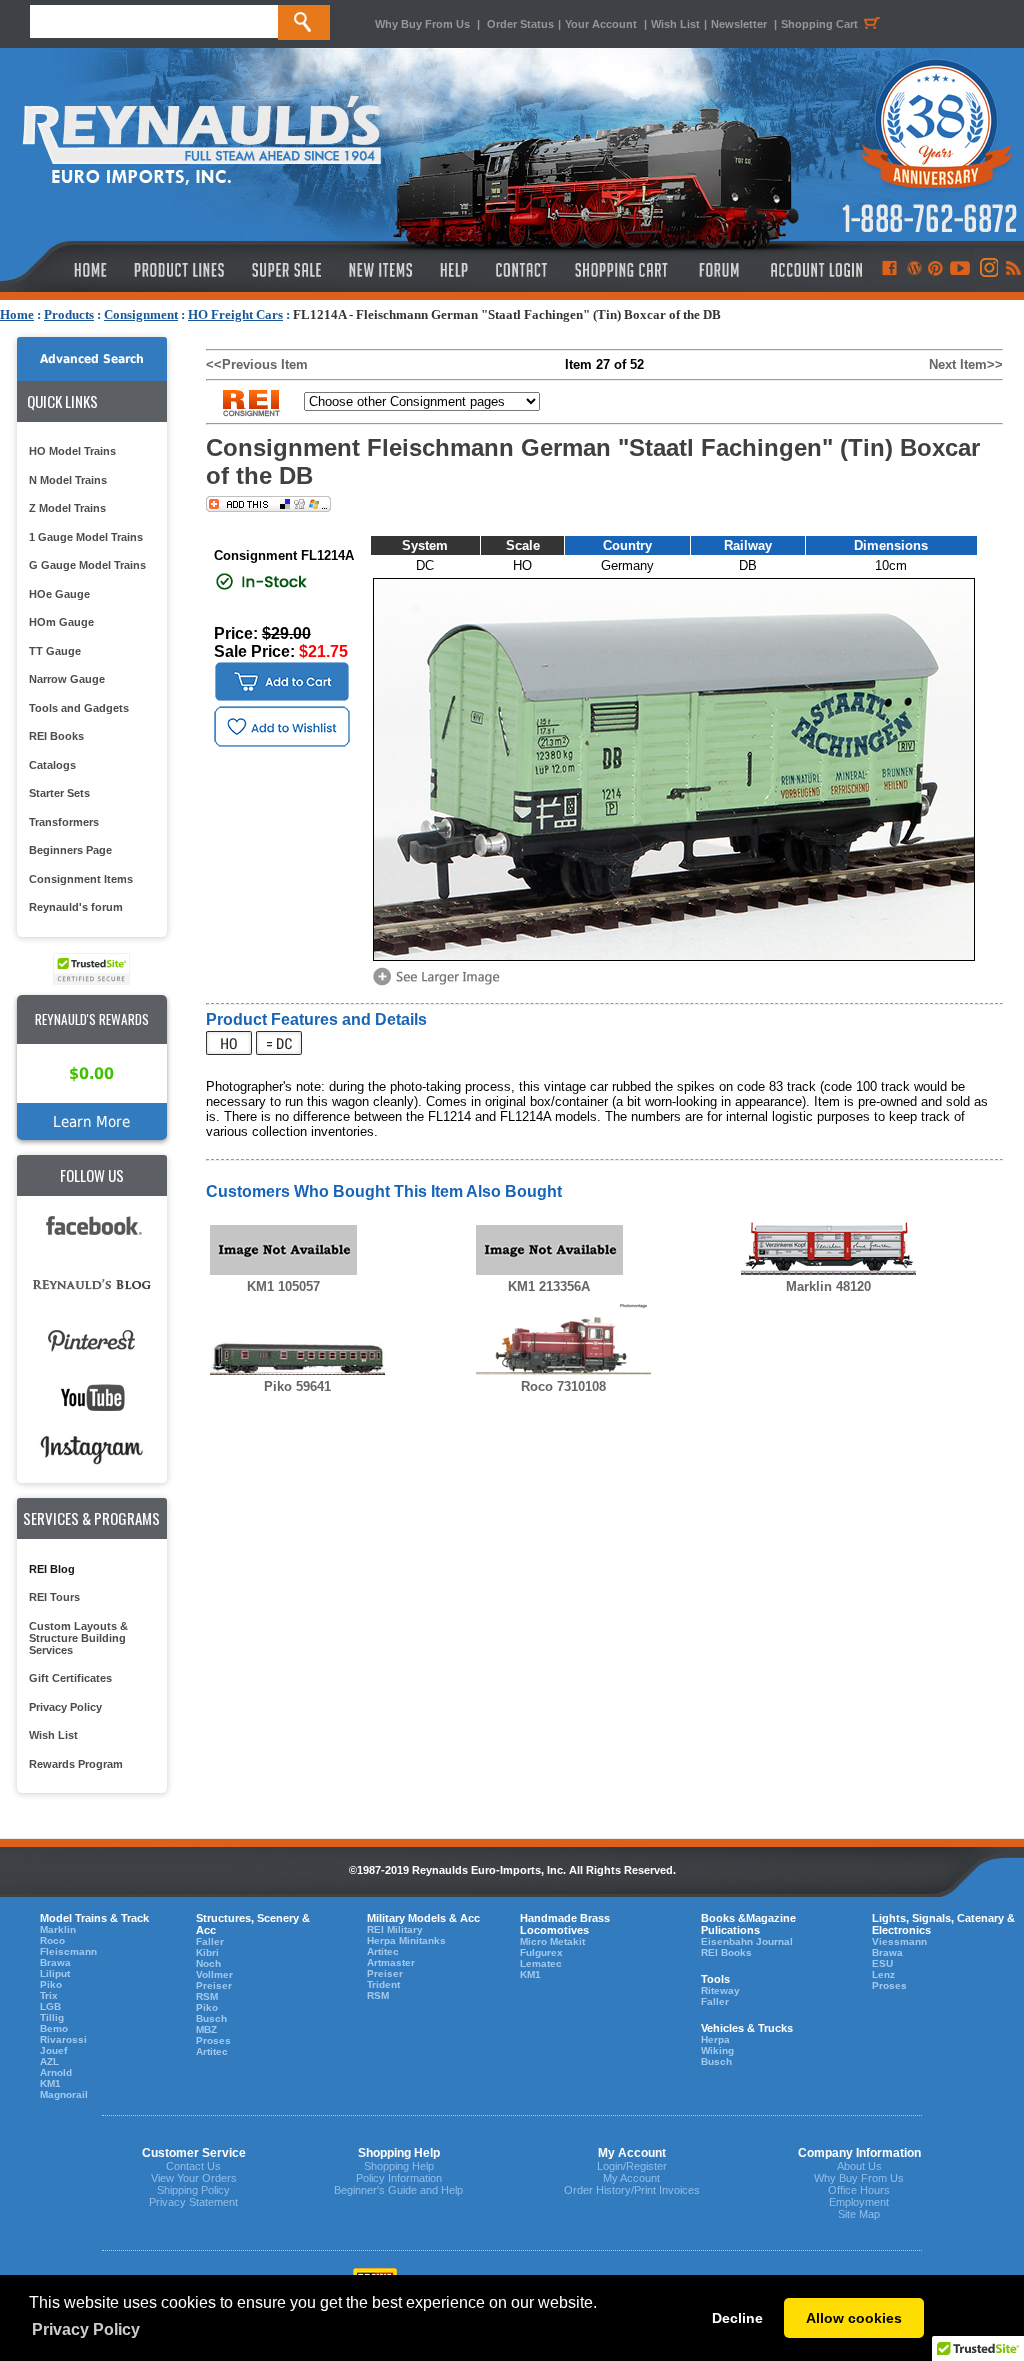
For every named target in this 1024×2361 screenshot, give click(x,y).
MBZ (206, 2029)
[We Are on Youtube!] (960, 270)
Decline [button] (737, 2318)
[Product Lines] (180, 270)
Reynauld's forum (76, 907)
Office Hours (859, 2190)
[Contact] (522, 270)
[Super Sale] (286, 270)
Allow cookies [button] (854, 2318)
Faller (210, 1941)
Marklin (58, 1929)
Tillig (52, 2017)
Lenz (883, 1974)
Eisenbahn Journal (747, 1941)
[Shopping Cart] (622, 270)
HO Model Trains (72, 451)
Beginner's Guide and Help (398, 2190)
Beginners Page (70, 850)
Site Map (859, 2214)
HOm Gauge (61, 622)
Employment (859, 2202)
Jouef (53, 2050)
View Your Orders (194, 2178)
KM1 (50, 2083)
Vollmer (214, 1974)
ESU (882, 1963)
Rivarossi (63, 2039)
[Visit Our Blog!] (914, 270)
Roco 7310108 (563, 1386)
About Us (859, 2166)
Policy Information (399, 2178)
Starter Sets (59, 793)
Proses (213, 2040)
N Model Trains (68, 480)
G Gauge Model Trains (87, 565)
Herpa (715, 2039)
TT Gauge (55, 651)
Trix (49, 1995)
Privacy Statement (193, 2202)
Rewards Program (76, 1764)
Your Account (602, 24)
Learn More (91, 1121)
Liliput (55, 1973)
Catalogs (52, 765)
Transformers (64, 822)
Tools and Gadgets (79, 708)
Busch (211, 2018)
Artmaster (391, 1962)
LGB (50, 2006)
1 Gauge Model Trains (86, 537)
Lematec (541, 1963)
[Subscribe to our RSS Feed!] (1012, 270)
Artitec (212, 2051)
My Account (631, 2178)
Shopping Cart (819, 24)
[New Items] (381, 270)
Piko (51, 1984)
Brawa (55, 1962)
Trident (383, 1984)
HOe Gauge (59, 594)
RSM (207, 1996)
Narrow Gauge (67, 679)
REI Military (395, 1929)
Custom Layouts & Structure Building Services (78, 1638)
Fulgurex (541, 1952)
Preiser (214, 1985)
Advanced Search (92, 359)
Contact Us (193, 2166)
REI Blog (52, 1569)
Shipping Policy (193, 2190)
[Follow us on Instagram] (987, 270)
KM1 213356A (549, 1286)
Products (69, 314)
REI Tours (54, 1597)
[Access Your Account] (814, 270)
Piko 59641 (297, 1386)
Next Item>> (966, 364)
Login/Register (632, 2166)
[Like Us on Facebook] (889, 270)
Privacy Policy (65, 1707)
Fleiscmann (68, 1951)
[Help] (456, 270)
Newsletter (739, 24)
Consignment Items (81, 879)
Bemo (54, 2028)
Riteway (720, 1990)
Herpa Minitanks (406, 1940)
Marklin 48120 (828, 1286)
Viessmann (899, 1941)
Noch (208, 1963)
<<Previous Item (257, 364)
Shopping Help (399, 2166)
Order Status (520, 24)
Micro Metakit (552, 1941)
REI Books (56, 736)
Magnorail (64, 2094)
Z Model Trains (67, 508)
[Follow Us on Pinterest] (935, 270)
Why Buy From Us (422, 24)
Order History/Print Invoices (632, 2190)
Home (17, 314)
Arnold (56, 2072)
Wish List (675, 24)
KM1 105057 (283, 1286)
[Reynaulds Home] (60, 270)
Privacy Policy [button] (86, 2329)
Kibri (207, 1952)
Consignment (141, 314)
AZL (49, 2061)
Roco (52, 1940)
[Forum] (718, 270)
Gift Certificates (70, 1678)
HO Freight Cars (235, 314)
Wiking (717, 2050)
